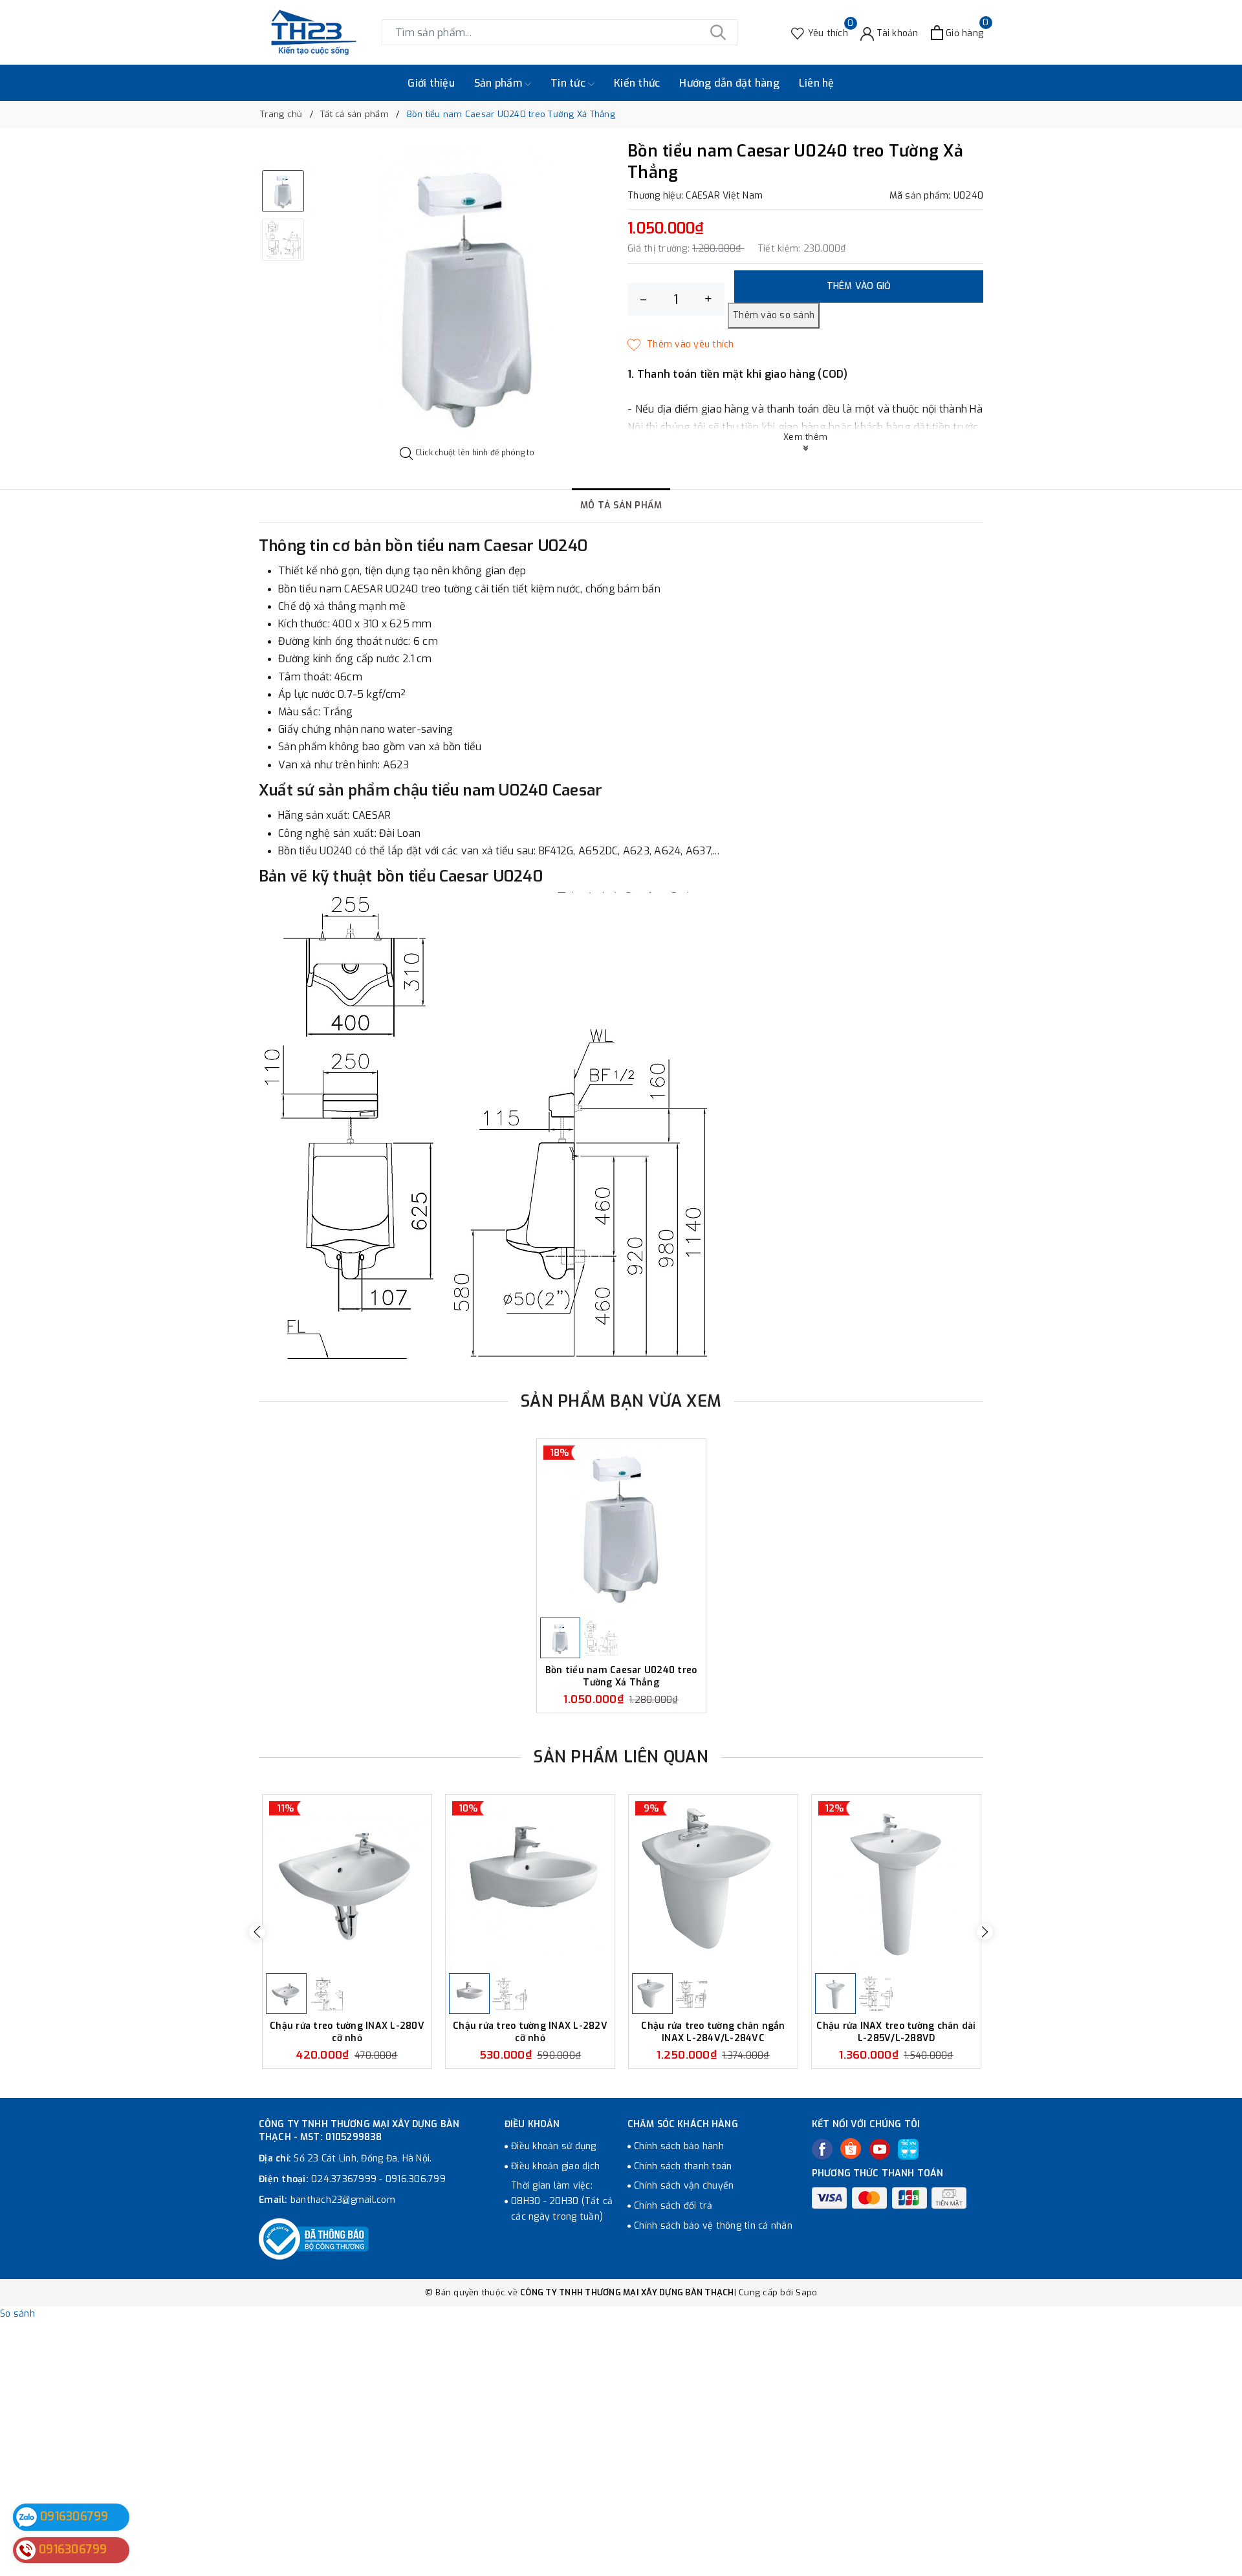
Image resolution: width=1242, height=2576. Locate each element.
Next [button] (985, 1932)
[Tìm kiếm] (718, 32)
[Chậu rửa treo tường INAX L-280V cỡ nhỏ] (347, 1882)
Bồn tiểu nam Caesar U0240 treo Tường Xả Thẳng (621, 1676)
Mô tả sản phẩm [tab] (621, 505)
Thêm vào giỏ (859, 286)
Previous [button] (257, 1932)
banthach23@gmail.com (343, 2200)
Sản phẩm (499, 83)
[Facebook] (822, 2149)
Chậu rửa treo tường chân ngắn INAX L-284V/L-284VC (713, 2032)
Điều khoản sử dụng (554, 2146)
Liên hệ (817, 83)
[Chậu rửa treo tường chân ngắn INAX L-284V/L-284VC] (713, 1882)
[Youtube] (880, 2149)
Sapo (806, 2292)
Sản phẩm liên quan (621, 1757)
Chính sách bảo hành (679, 2146)
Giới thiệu (431, 83)
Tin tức (569, 83)
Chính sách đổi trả (673, 2206)
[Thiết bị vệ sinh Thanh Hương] (314, 32)
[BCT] (314, 2239)
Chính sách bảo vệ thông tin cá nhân (713, 2226)
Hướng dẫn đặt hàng (729, 83)
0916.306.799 (416, 2179)
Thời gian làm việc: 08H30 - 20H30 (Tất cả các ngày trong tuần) (562, 2201)
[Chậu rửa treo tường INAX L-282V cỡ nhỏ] (530, 1882)
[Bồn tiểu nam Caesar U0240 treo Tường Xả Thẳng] (621, 1527)
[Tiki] (908, 2149)
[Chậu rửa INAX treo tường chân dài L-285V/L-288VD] (896, 1882)
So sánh (17, 2314)
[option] (467, 295)
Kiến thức (637, 83)
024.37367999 (344, 2179)
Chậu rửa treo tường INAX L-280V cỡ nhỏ (347, 2032)
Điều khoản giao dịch (555, 2166)
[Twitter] (851, 2148)
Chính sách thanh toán (683, 2166)
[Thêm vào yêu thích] (681, 345)
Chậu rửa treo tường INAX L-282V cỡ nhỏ (530, 2032)
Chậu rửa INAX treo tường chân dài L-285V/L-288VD (896, 2032)
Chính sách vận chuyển (684, 2186)
